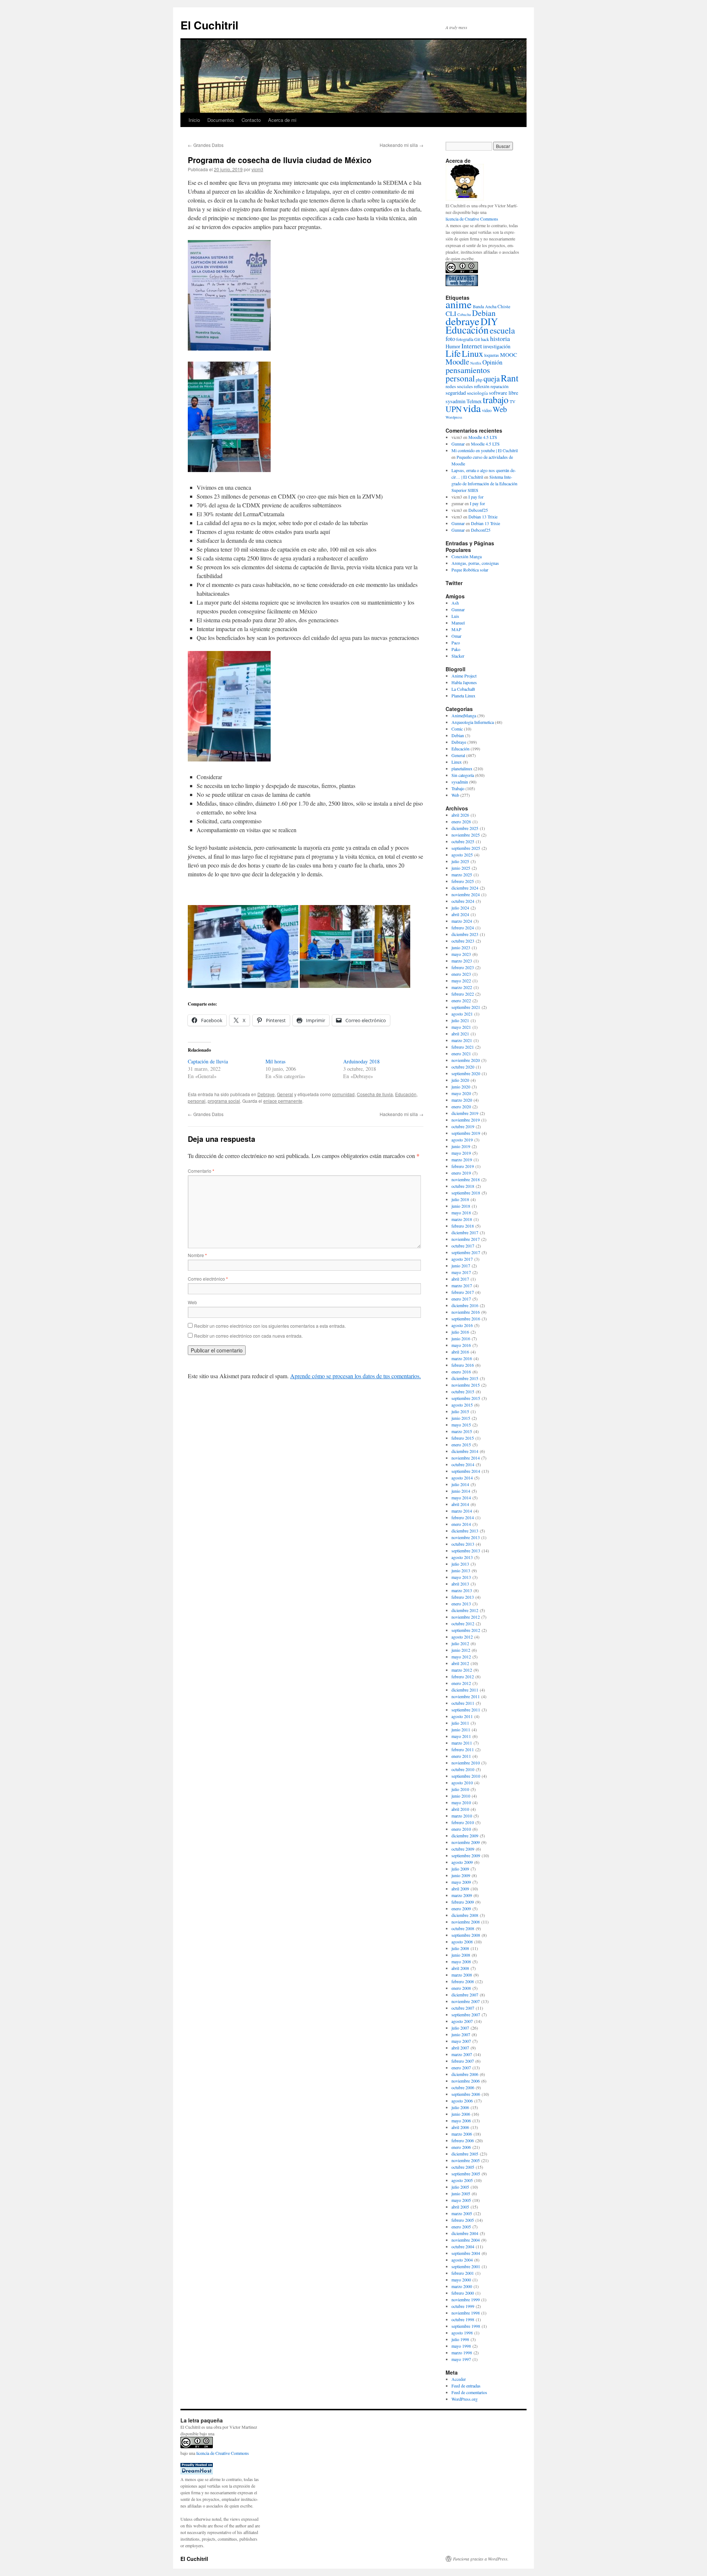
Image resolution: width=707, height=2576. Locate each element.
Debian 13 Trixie (483, 517)
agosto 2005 (462, 2180)
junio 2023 (461, 947)
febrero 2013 (463, 1597)
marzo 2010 (462, 1816)
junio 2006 (461, 2114)
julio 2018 (460, 1199)
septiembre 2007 (466, 2014)
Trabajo (458, 788)
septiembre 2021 (466, 1007)
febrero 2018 (463, 1226)
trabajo (496, 400)
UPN (454, 409)
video (487, 410)
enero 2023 (461, 974)
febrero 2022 (463, 994)
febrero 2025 (463, 881)
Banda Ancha (485, 306)
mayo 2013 (461, 1577)
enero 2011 (461, 1756)
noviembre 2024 (466, 894)
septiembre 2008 (466, 1935)
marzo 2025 (462, 874)
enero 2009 (461, 1908)
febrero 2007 (463, 2061)
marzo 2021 (462, 1040)
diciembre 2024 (465, 888)
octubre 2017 (463, 1246)
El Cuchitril (209, 25)
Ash (455, 603)
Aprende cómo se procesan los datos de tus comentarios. (356, 1376)
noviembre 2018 (466, 1179)
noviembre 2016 (466, 1312)
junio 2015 (461, 1418)
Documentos (221, 120)
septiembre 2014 (466, 1471)
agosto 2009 (462, 1862)
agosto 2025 (462, 855)
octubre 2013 (463, 1544)
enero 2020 (461, 1106)
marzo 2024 (462, 921)
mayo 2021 (461, 1027)
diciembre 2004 (465, 2233)
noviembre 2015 (466, 1385)
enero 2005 (461, 2227)
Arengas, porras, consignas (475, 563)
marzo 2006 (462, 2134)
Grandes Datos (206, 145)
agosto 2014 (462, 1478)
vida (472, 408)
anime (459, 304)
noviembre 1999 (466, 2299)
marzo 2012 (462, 1670)
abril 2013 (460, 1584)
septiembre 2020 (466, 1073)
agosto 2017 (462, 1259)
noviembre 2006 (466, 2081)
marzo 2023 (462, 961)
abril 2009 (460, 1889)
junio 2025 (461, 868)
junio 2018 (461, 1206)
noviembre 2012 (466, 1617)
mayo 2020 (461, 1093)
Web (192, 1302)
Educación (406, 1094)
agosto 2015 (462, 1405)
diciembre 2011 (465, 1690)
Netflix (476, 363)
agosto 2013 (462, 1557)
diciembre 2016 (465, 1305)
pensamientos (468, 370)
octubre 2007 (463, 2008)
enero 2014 (461, 1524)
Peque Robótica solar (470, 570)
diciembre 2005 (465, 2154)
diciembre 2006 (465, 2074)
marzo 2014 (462, 1511)
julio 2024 (460, 908)
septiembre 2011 (466, 1710)
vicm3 (257, 169)
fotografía (465, 339)
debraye (462, 321)
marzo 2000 (462, 2286)
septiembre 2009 (466, 1855)
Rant (510, 378)
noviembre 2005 (466, 2160)
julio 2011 (460, 1723)
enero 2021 (461, 1053)
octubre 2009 (463, 1849)
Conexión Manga (467, 556)
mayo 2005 (461, 2200)
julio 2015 (460, 1411)
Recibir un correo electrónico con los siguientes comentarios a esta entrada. (270, 1326)
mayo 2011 (461, 1736)
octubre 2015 (463, 1391)
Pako (456, 649)
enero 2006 (461, 2147)
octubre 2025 (463, 841)
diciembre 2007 (465, 1995)
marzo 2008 (462, 1975)
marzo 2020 (462, 1100)
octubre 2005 (463, 2167)
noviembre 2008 (466, 1922)
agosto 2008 (462, 1942)
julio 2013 (460, 1564)
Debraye (266, 1094)
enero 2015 (461, 1444)
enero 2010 (461, 1829)
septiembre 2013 (466, 1551)
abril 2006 (460, 2127)
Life (453, 353)
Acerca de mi (282, 120)
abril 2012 (460, 1663)
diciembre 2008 (465, 1915)
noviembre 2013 (466, 1537)
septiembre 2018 (466, 1193)
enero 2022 (461, 1000)
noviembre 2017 (466, 1239)
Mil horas (275, 1061)
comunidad (343, 1094)
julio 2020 (460, 1080)
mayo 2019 (461, 1153)
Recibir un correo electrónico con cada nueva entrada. (248, 1336)
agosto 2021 (462, 1014)
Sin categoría (463, 775)
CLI (451, 313)
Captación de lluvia (208, 1061)
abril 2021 (460, 1034)
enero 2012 (461, 1683)
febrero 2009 (463, 1902)
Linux (472, 353)
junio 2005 (461, 2193)
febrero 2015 (463, 1438)
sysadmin (455, 401)
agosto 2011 (462, 1716)
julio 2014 (460, 1484)
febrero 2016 (463, 1365)
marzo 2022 (462, 987)
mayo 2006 (461, 2121)
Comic (457, 729)
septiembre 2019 (466, 1133)
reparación (500, 386)
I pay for (476, 497)
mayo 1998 (461, 2346)
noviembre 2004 (466, 2240)
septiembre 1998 (466, 2326)
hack (485, 339)
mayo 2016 (461, 1345)
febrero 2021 (463, 1047)
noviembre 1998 (466, 2313)
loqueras (492, 355)
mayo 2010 (461, 1802)
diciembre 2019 (465, 1113)
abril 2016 (460, 1352)
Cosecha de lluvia (375, 1094)
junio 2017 (461, 1266)
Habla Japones (464, 682)
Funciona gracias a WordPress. (481, 2559)
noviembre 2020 (466, 1060)
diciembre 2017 (465, 1232)
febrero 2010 (463, 1822)
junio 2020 (461, 1087)
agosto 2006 (462, 2101)
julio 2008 (460, 1948)
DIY (489, 321)
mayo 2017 (461, 1272)
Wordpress (454, 417)
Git (477, 339)
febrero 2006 (463, 2140)
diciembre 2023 (465, 934)
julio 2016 (460, 1332)
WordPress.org (465, 2399)
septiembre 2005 (466, 2174)
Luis (455, 616)
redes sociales (459, 386)
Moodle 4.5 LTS (483, 437)
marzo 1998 (462, 2352)
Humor (453, 346)
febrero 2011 (463, 1749)
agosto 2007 (462, 2021)
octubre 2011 (463, 1703)
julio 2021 (460, 1020)
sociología (477, 393)
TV (513, 401)
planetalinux (462, 768)
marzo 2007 (462, 2054)
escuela (502, 330)
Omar (456, 636)
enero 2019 (461, 1173)
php (479, 380)
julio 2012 (460, 1643)
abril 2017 (460, 1279)
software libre (504, 393)
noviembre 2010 (466, 1763)
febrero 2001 (463, 2273)
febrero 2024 (463, 928)
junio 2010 (461, 1796)
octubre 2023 (463, 941)
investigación (497, 346)
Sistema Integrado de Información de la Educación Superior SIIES (484, 483)
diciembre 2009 (465, 1836)
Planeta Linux (463, 696)
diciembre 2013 (465, 1531)
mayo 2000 (461, 2280)
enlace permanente (283, 1101)
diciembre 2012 (465, 1610)
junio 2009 (461, 1875)
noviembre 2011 (466, 1696)
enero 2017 (461, 1299)
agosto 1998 (462, 2333)
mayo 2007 (461, 2041)
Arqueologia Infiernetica (473, 722)
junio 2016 (461, 1338)
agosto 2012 (462, 1637)
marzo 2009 (462, 1895)
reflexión (482, 386)
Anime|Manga (464, 715)
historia (500, 338)
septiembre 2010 (466, 1776)
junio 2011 (461, 1729)
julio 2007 (460, 2028)
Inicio (194, 120)
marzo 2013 (462, 1590)
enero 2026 (461, 821)
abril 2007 (460, 2048)
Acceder (459, 2379)
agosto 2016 (462, 1325)
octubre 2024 (463, 901)
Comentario (201, 1171)
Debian (484, 313)
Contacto (251, 120)
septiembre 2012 (466, 1630)
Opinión (492, 362)
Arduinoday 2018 (361, 1061)
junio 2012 (461, 1650)
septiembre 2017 (466, 1252)
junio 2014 (461, 1491)
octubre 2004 (463, 2246)
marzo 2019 (462, 1159)
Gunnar (458, 444)
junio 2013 (461, 1570)
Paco (456, 643)
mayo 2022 (461, 981)
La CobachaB (463, 689)
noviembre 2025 (466, 835)
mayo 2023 (461, 954)
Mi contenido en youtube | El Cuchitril (485, 450)
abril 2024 (460, 914)
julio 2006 (460, 2107)
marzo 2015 (462, 1431)
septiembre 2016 (466, 1319)
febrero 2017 (463, 1292)
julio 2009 (460, 1869)
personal (197, 1101)
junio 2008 (461, 1955)
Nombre (197, 1255)
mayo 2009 (461, 1882)
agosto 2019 (462, 1140)
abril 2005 (460, 2207)
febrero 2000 (463, 2293)
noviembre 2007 (466, 2001)
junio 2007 (461, 2034)
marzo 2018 (462, 1219)
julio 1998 (460, 2339)
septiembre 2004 (466, 2253)
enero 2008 (461, 1988)
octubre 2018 (463, 1186)
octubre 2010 (463, 1769)
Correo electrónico (208, 1279)
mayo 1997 (461, 2359)
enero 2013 (461, 1604)
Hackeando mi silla (402, 145)
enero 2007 (461, 2068)
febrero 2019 (463, 1166)
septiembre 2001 (466, 2266)
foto (450, 339)
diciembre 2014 (465, 1451)
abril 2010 (460, 1809)
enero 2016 (461, 1372)
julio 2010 (460, 1789)
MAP (456, 629)
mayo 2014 (461, 1498)
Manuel (458, 623)
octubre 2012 (463, 1623)
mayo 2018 (461, 1213)
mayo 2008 (461, 1961)
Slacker (458, 656)
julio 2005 (460, 2187)
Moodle (457, 362)
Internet (472, 346)
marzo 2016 (462, 1358)
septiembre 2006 (466, 2094)
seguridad (456, 393)
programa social (224, 1101)
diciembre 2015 (465, 1378)
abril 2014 (460, 1504)
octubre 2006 (463, 2087)
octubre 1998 (463, 2319)
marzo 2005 (462, 2213)
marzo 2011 (462, 1743)
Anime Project (464, 676)
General (285, 1094)
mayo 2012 (461, 1657)
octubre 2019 (463, 1126)
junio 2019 (461, 1146)
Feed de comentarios (469, 2392)
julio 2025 (460, 861)
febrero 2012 (463, 1676)
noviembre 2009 (466, 1842)
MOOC (509, 355)
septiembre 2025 (466, 848)
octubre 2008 (463, 1928)
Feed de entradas (466, 2386)
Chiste (504, 306)
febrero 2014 (463, 1517)
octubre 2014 (463, 1464)
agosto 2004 (462, 2260)
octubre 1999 (463, 2306)
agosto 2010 (462, 1783)
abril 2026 (460, 815)
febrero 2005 (463, 2220)
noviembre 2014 (466, 1458)
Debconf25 (478, 510)
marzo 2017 (462, 1285)
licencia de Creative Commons (472, 219)
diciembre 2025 (465, 828)
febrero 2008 (463, 1981)
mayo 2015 (461, 1425)
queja (492, 379)
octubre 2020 (463, 1067)
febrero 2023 (463, 967)
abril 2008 (460, 1968)
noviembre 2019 (466, 1120)
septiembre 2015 (466, 1398)
